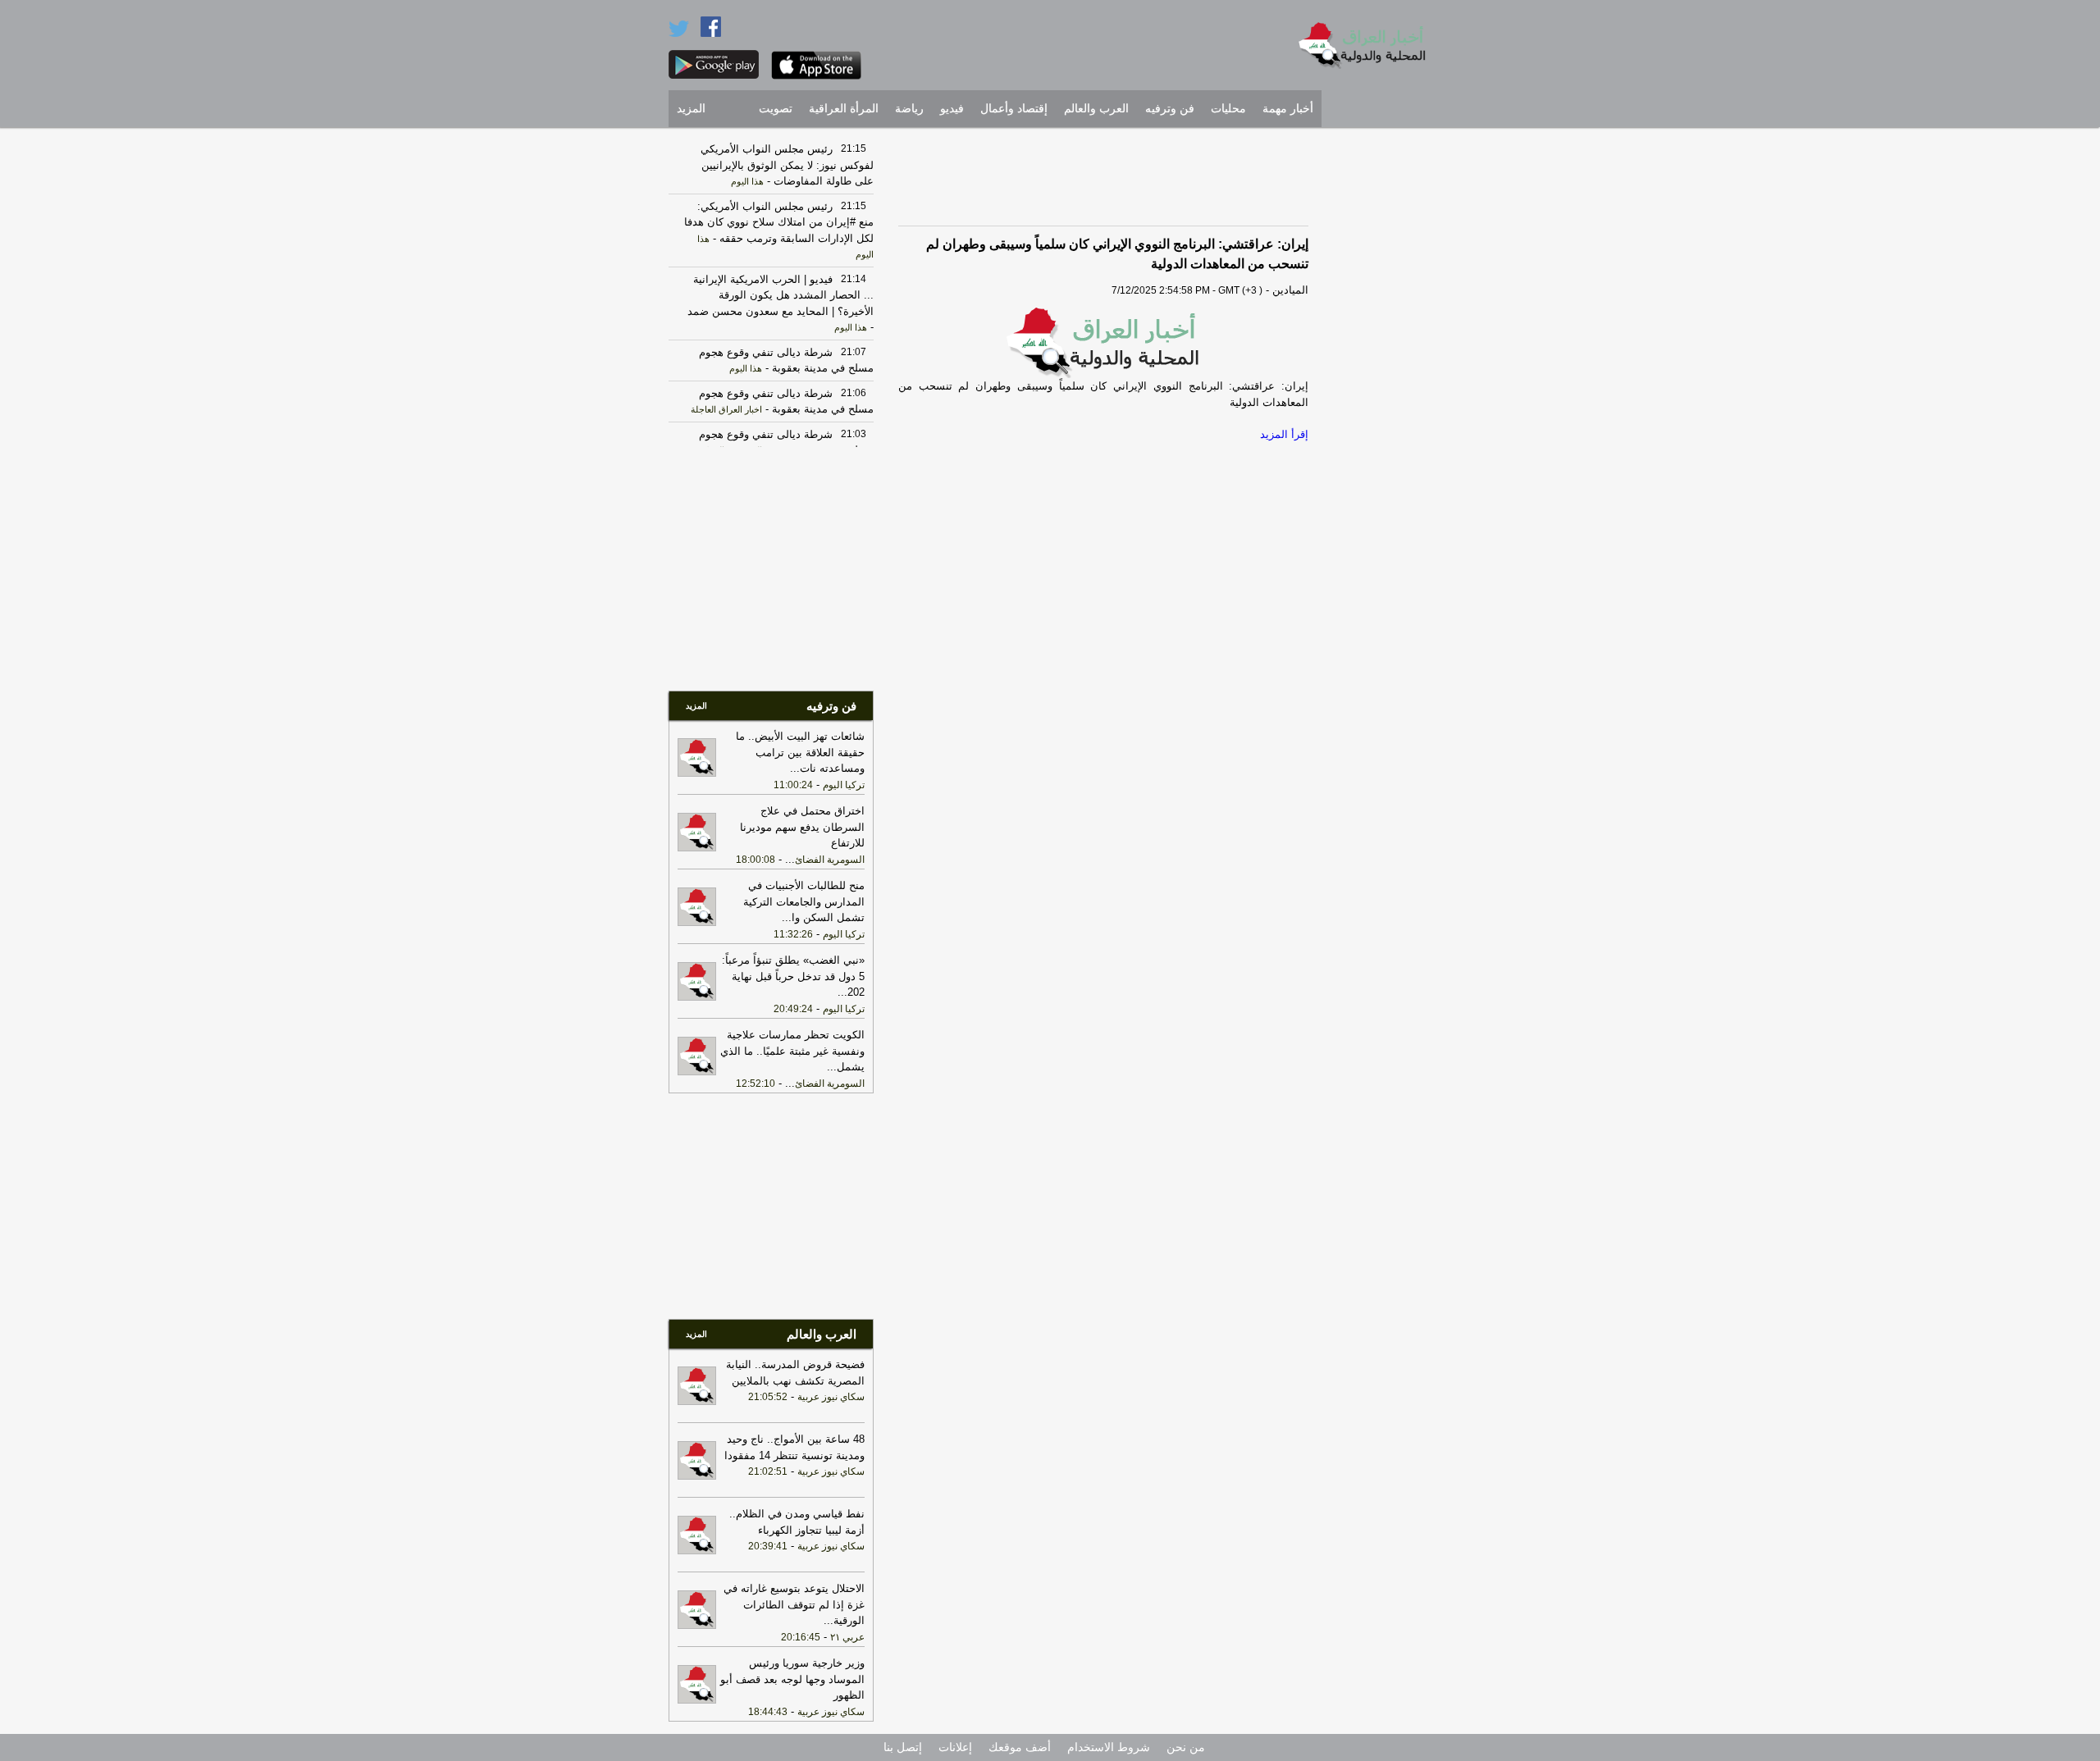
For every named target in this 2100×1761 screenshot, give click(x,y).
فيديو (952, 109)
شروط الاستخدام (1109, 1747)
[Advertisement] (1382, 381)
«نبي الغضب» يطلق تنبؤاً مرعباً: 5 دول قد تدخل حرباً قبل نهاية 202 (793, 976)
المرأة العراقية (844, 109)
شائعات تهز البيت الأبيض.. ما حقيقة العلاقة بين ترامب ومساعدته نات (800, 752)
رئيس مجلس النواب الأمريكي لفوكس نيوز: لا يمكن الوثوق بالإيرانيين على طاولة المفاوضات (787, 165)
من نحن (1186, 1747)
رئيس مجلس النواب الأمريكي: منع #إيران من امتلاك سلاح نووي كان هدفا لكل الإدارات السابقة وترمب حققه (779, 222)
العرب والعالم (1096, 109)
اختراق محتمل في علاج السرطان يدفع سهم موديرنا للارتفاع (802, 827)
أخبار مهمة (1288, 109)
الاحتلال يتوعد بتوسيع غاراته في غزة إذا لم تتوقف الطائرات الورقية (794, 1604)
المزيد (691, 109)
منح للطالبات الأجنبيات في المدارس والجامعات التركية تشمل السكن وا (804, 901)
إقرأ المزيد (1284, 434)
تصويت (776, 109)
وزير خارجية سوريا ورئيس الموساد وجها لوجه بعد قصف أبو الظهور (792, 1679)
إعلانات (955, 1747)
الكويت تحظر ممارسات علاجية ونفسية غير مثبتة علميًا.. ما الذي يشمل (792, 1051)
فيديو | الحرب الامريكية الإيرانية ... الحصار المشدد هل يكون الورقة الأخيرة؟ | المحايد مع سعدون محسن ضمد (781, 295)
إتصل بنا (903, 1747)
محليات (1228, 109)
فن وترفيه (1170, 109)
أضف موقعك (1020, 1747)
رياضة (909, 109)
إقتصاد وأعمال (1014, 109)
